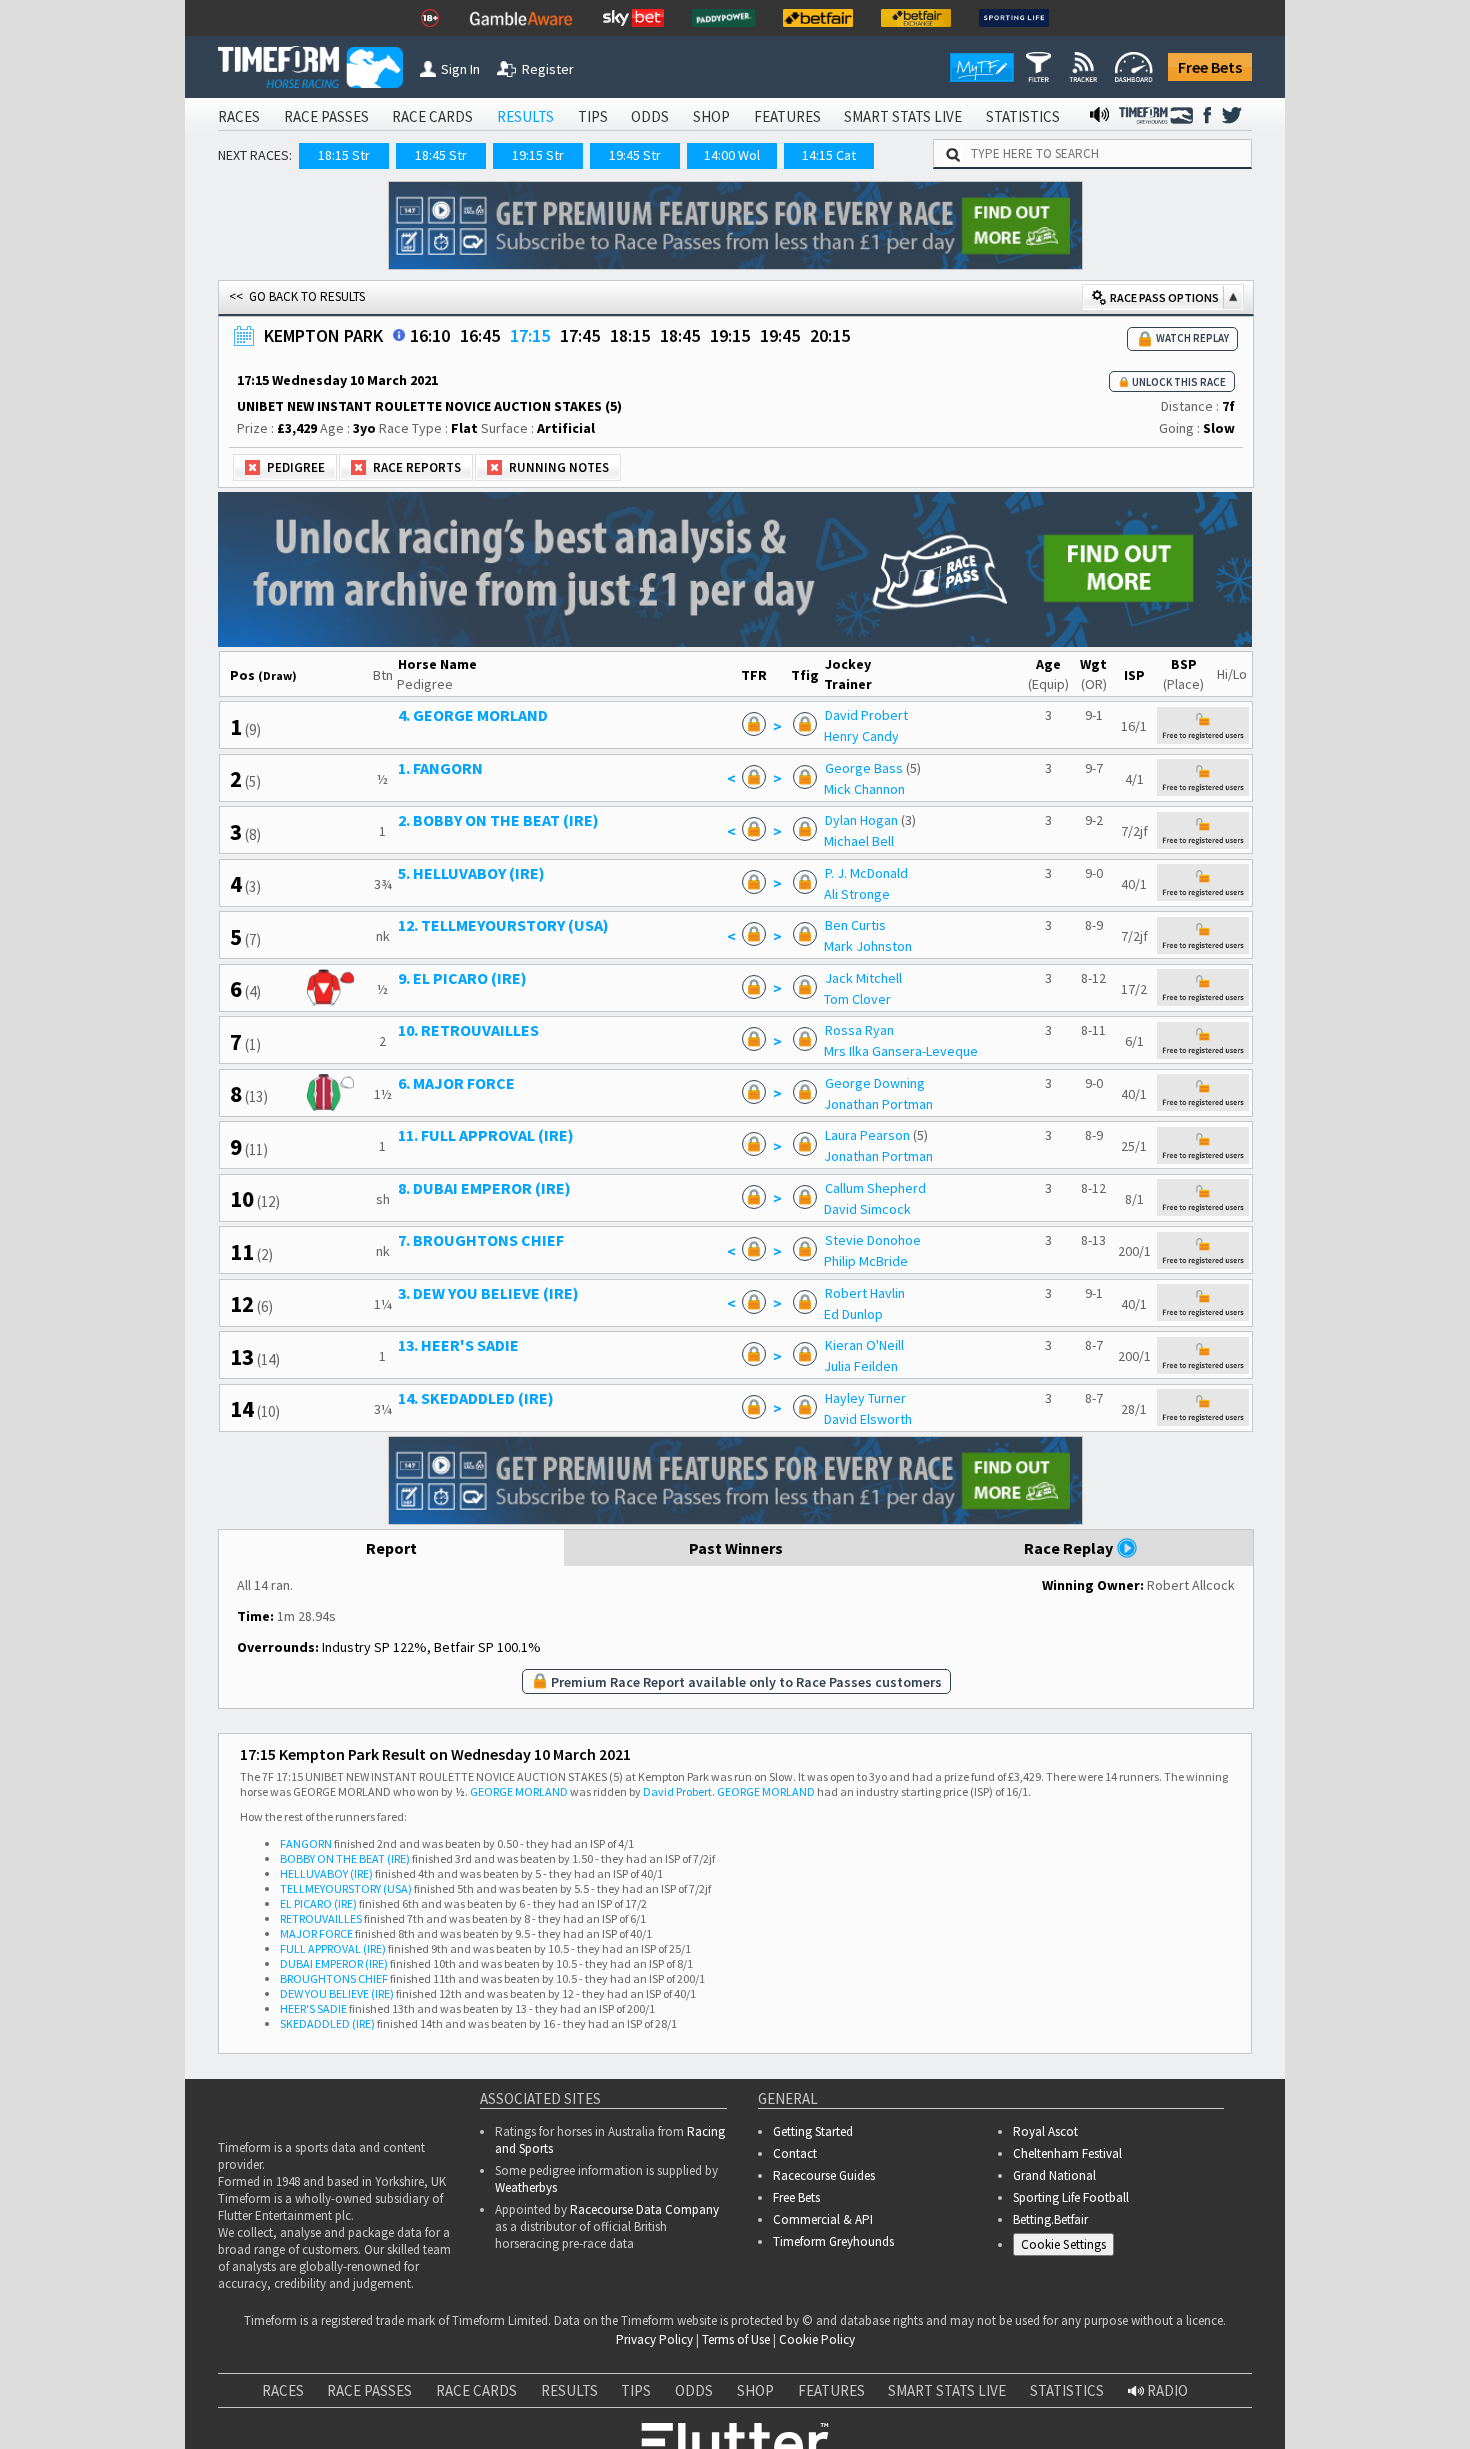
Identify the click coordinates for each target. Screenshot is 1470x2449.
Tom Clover (857, 999)
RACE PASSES (326, 116)
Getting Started (813, 2131)
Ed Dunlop (853, 1314)
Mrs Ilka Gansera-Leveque (901, 1051)
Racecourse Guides (824, 2175)
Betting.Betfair (1050, 2219)
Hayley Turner (865, 1398)
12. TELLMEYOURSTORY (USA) (503, 925)
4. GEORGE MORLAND (473, 715)
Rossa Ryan (859, 1030)
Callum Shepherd (875, 1188)
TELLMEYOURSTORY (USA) (346, 1888)
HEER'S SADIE (313, 2008)
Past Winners (736, 1548)
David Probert (866, 715)
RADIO (1166, 2390)
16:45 (480, 335)
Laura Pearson (867, 1135)
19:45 (780, 335)
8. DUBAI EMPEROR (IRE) (484, 1188)
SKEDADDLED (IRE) (327, 2023)
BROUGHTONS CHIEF (334, 1978)
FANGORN (306, 1843)
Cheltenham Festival (1067, 2153)
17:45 (580, 335)
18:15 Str (344, 155)
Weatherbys (526, 2187)
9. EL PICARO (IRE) (462, 978)
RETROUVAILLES (321, 1918)
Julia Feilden (861, 1366)
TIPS (593, 116)
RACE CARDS (432, 116)
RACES (239, 116)
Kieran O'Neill (864, 1345)
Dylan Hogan (861, 820)
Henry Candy (861, 736)
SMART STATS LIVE (903, 116)
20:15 (830, 335)
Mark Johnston (868, 946)
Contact (795, 2153)
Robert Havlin (865, 1293)
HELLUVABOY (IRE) (326, 1873)
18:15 (630, 335)
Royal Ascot (1045, 2131)
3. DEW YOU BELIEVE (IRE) (488, 1293)
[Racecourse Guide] (399, 335)
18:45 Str (441, 155)
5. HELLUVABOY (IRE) (471, 873)
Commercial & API (823, 2219)
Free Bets (1210, 67)
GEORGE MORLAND (519, 1791)
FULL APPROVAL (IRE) (333, 1948)
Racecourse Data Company (644, 2209)
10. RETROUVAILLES (468, 1030)
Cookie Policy (817, 2339)
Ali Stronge (857, 894)
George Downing (875, 1083)
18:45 (680, 335)
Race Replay (1070, 1548)
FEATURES (787, 116)
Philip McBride (866, 1261)
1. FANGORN (440, 768)
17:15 (530, 335)
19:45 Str (635, 155)
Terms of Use (736, 2339)
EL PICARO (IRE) (318, 1903)
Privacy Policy (654, 2339)
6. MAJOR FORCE (456, 1083)
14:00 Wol (732, 155)
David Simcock (867, 1209)
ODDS (650, 116)
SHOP (711, 116)
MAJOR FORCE (316, 1933)
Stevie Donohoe (873, 1240)
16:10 (430, 335)
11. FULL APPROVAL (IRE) (486, 1135)
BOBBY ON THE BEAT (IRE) (345, 1858)
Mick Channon (864, 789)
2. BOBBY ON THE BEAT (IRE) (498, 820)
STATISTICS (1023, 116)
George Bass (864, 768)
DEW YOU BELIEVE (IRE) (337, 1993)
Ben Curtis (855, 925)
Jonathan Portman (878, 1104)
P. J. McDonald (866, 873)
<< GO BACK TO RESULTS (297, 296)
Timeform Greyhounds (833, 2241)
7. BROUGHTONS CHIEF (481, 1240)
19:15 (730, 335)
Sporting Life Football (1071, 2197)
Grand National (1054, 2175)
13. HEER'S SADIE (458, 1345)
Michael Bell (859, 841)
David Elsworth (868, 1419)
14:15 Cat (829, 155)
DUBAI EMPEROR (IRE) (334, 1963)
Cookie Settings (1063, 2244)
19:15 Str (538, 155)
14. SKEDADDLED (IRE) (476, 1398)
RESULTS (525, 116)
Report (391, 1548)
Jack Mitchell (863, 978)
